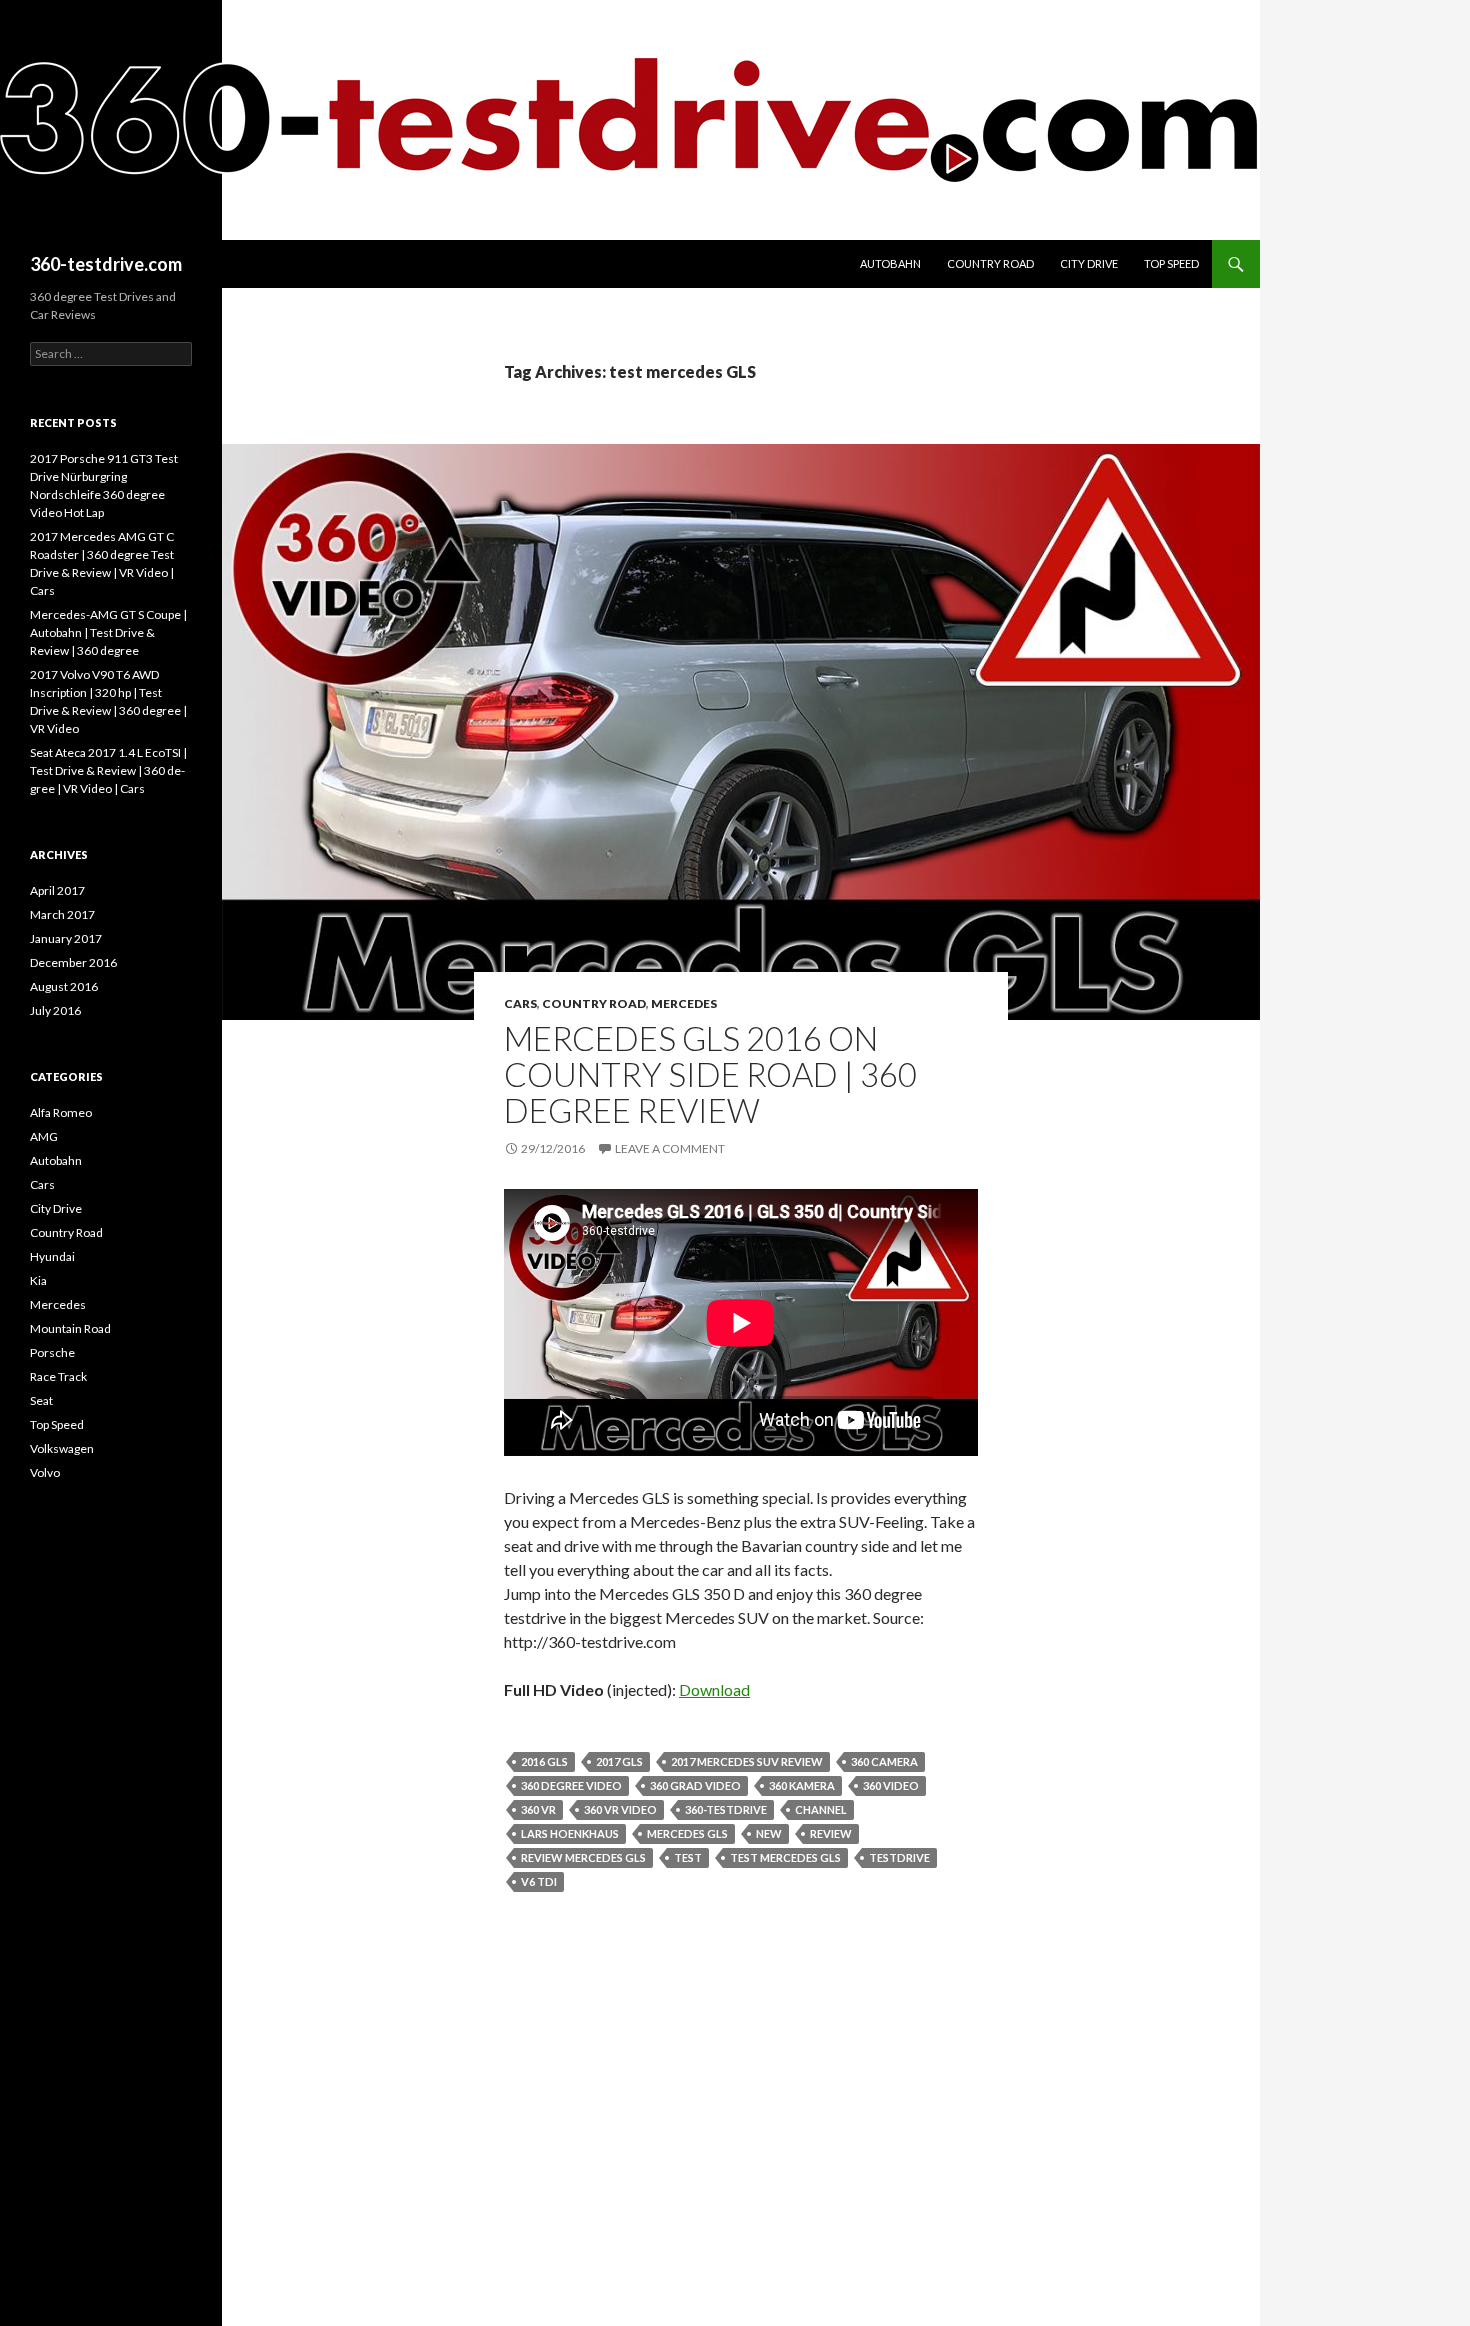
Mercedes (684, 1003)
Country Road (990, 263)
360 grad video (695, 1785)
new (769, 1833)
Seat (41, 1400)
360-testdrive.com (106, 264)
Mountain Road (70, 1328)
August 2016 (64, 986)
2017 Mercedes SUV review (747, 1761)
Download (714, 1689)
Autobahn (890, 263)
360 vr (538, 1809)
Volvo (45, 1472)
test (688, 1857)
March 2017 (62, 914)
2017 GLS (619, 1761)
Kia (38, 1280)
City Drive (1089, 263)
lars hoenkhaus (570, 1833)
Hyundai (52, 1256)
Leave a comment (670, 1148)
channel (821, 1809)
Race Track (58, 1376)
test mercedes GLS (785, 1857)
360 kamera (802, 1785)
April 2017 (57, 890)
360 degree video (571, 1785)
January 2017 (66, 938)
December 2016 (73, 962)
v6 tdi (539, 1881)
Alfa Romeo (61, 1112)
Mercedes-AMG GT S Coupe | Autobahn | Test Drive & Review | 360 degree (108, 632)
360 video (891, 1785)
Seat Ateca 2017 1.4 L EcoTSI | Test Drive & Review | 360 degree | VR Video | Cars (108, 770)
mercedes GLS (687, 1833)
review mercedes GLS (583, 1857)
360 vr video (620, 1809)
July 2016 (55, 1010)
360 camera (884, 1761)
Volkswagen (62, 1448)
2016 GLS (544, 1761)
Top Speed (1171, 263)
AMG (44, 1136)
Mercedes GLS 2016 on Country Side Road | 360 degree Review (710, 1074)
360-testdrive (726, 1809)
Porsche (52, 1352)
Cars (520, 1003)
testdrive (899, 1857)
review (831, 1833)
